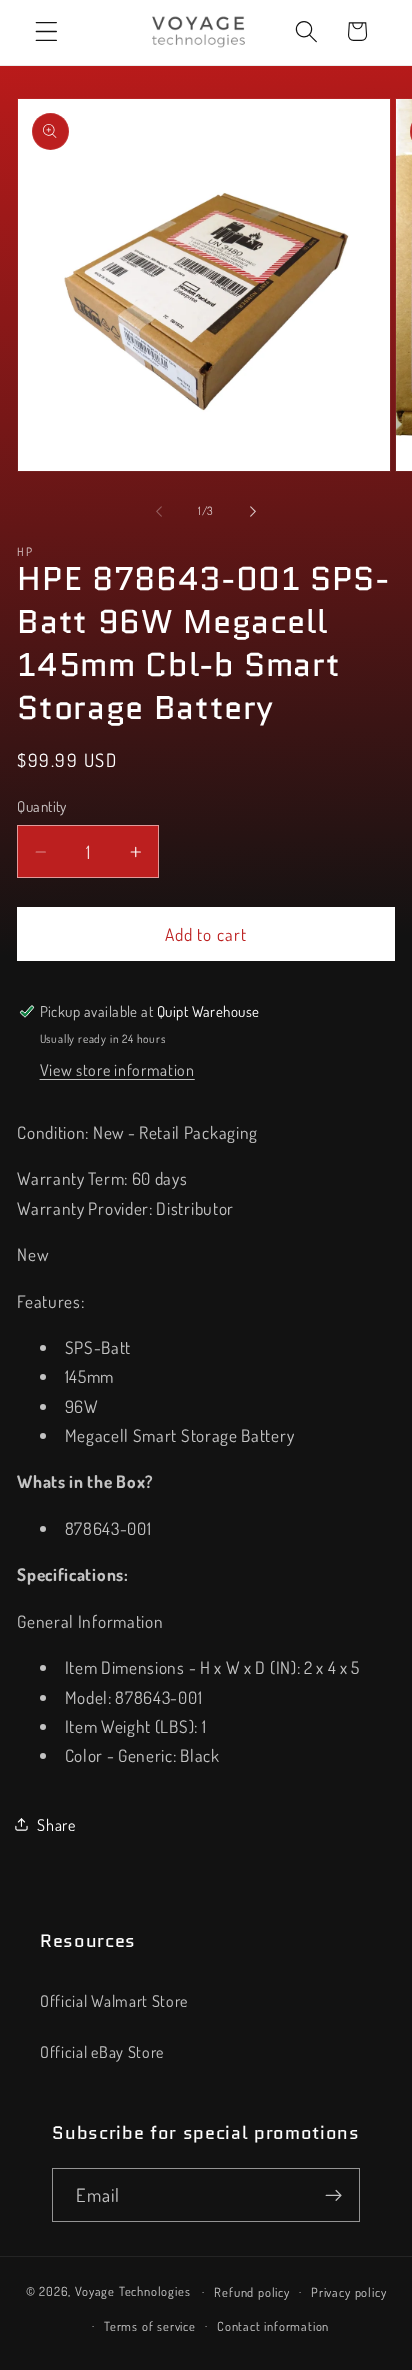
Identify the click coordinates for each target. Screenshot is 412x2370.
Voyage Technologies (132, 2291)
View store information (117, 1069)
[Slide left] (159, 511)
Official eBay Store (102, 2051)
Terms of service (150, 2326)
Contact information (273, 2326)
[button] (46, 31)
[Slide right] (253, 511)
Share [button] (56, 1824)
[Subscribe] (333, 2195)
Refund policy (251, 2292)
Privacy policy (348, 2292)
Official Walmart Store (114, 2000)
